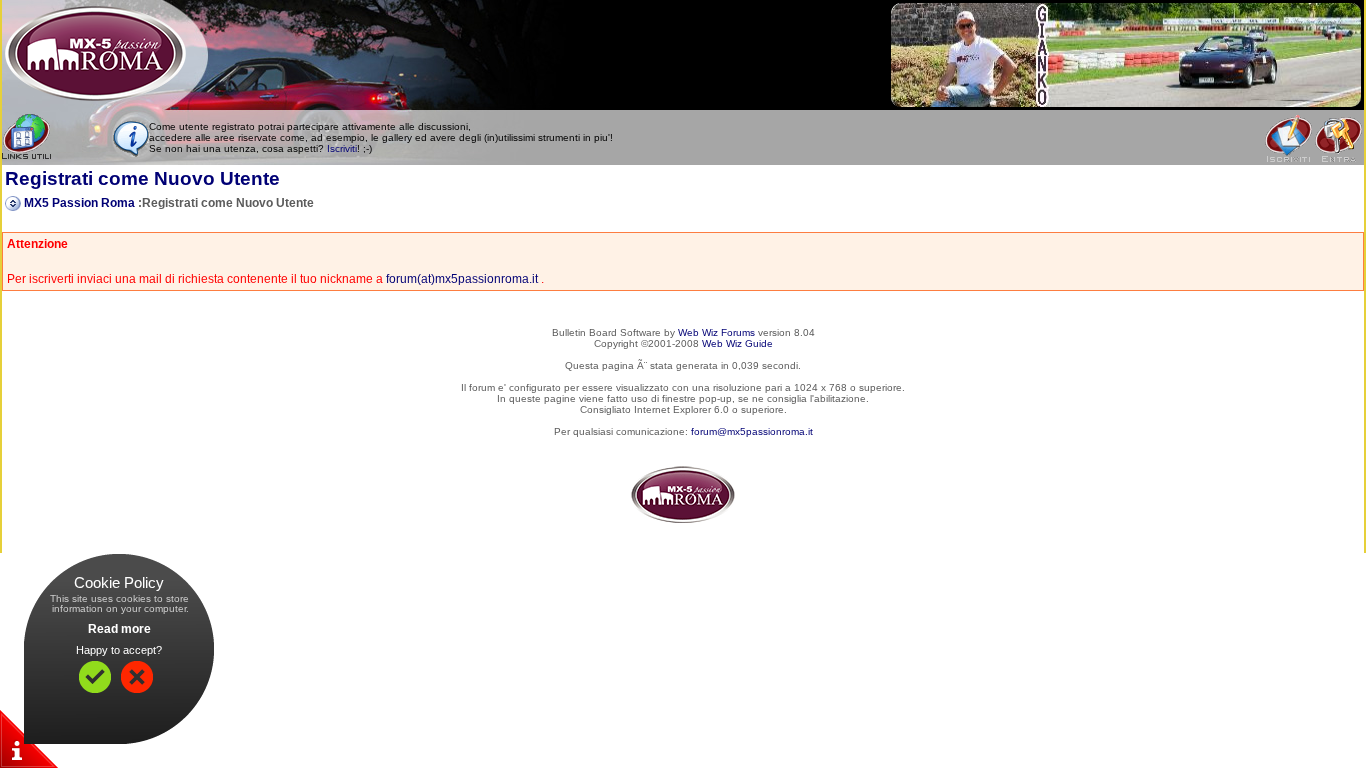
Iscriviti (342, 148)
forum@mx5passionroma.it (752, 431)
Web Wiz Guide (737, 343)
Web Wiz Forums (716, 332)
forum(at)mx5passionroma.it (462, 279)
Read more (119, 629)
